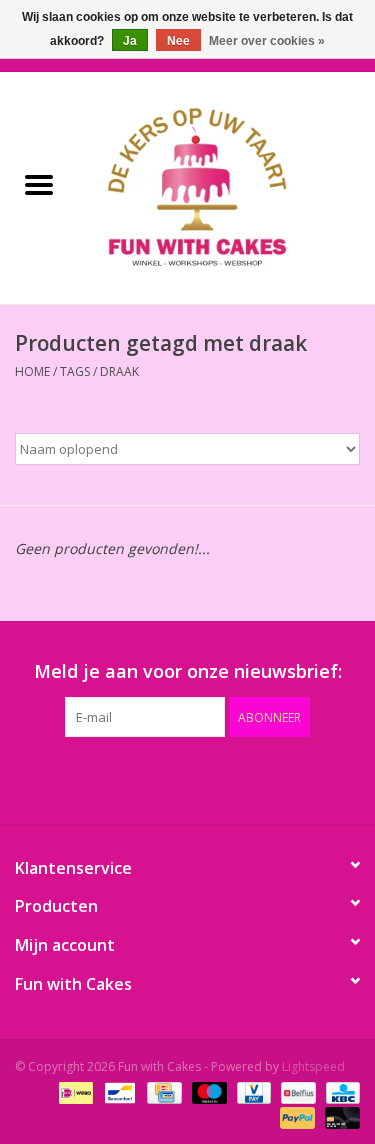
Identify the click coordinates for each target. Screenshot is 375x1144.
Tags (75, 371)
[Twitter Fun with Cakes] (116, 778)
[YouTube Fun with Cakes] (224, 778)
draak (119, 371)
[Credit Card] (162, 1091)
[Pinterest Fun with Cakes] (188, 778)
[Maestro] (207, 1091)
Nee (178, 41)
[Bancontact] (118, 1091)
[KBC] (339, 1091)
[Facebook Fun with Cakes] (80, 778)
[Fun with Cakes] (227, 186)
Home (32, 371)
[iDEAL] (74, 1091)
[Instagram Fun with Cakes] (296, 778)
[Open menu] (39, 184)
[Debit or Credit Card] (339, 1116)
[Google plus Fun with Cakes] (152, 778)
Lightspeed (313, 1066)
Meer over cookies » (267, 41)
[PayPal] (295, 1116)
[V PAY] (252, 1091)
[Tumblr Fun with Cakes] (260, 778)
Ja (130, 41)
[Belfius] (296, 1091)
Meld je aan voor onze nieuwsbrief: (188, 671)
